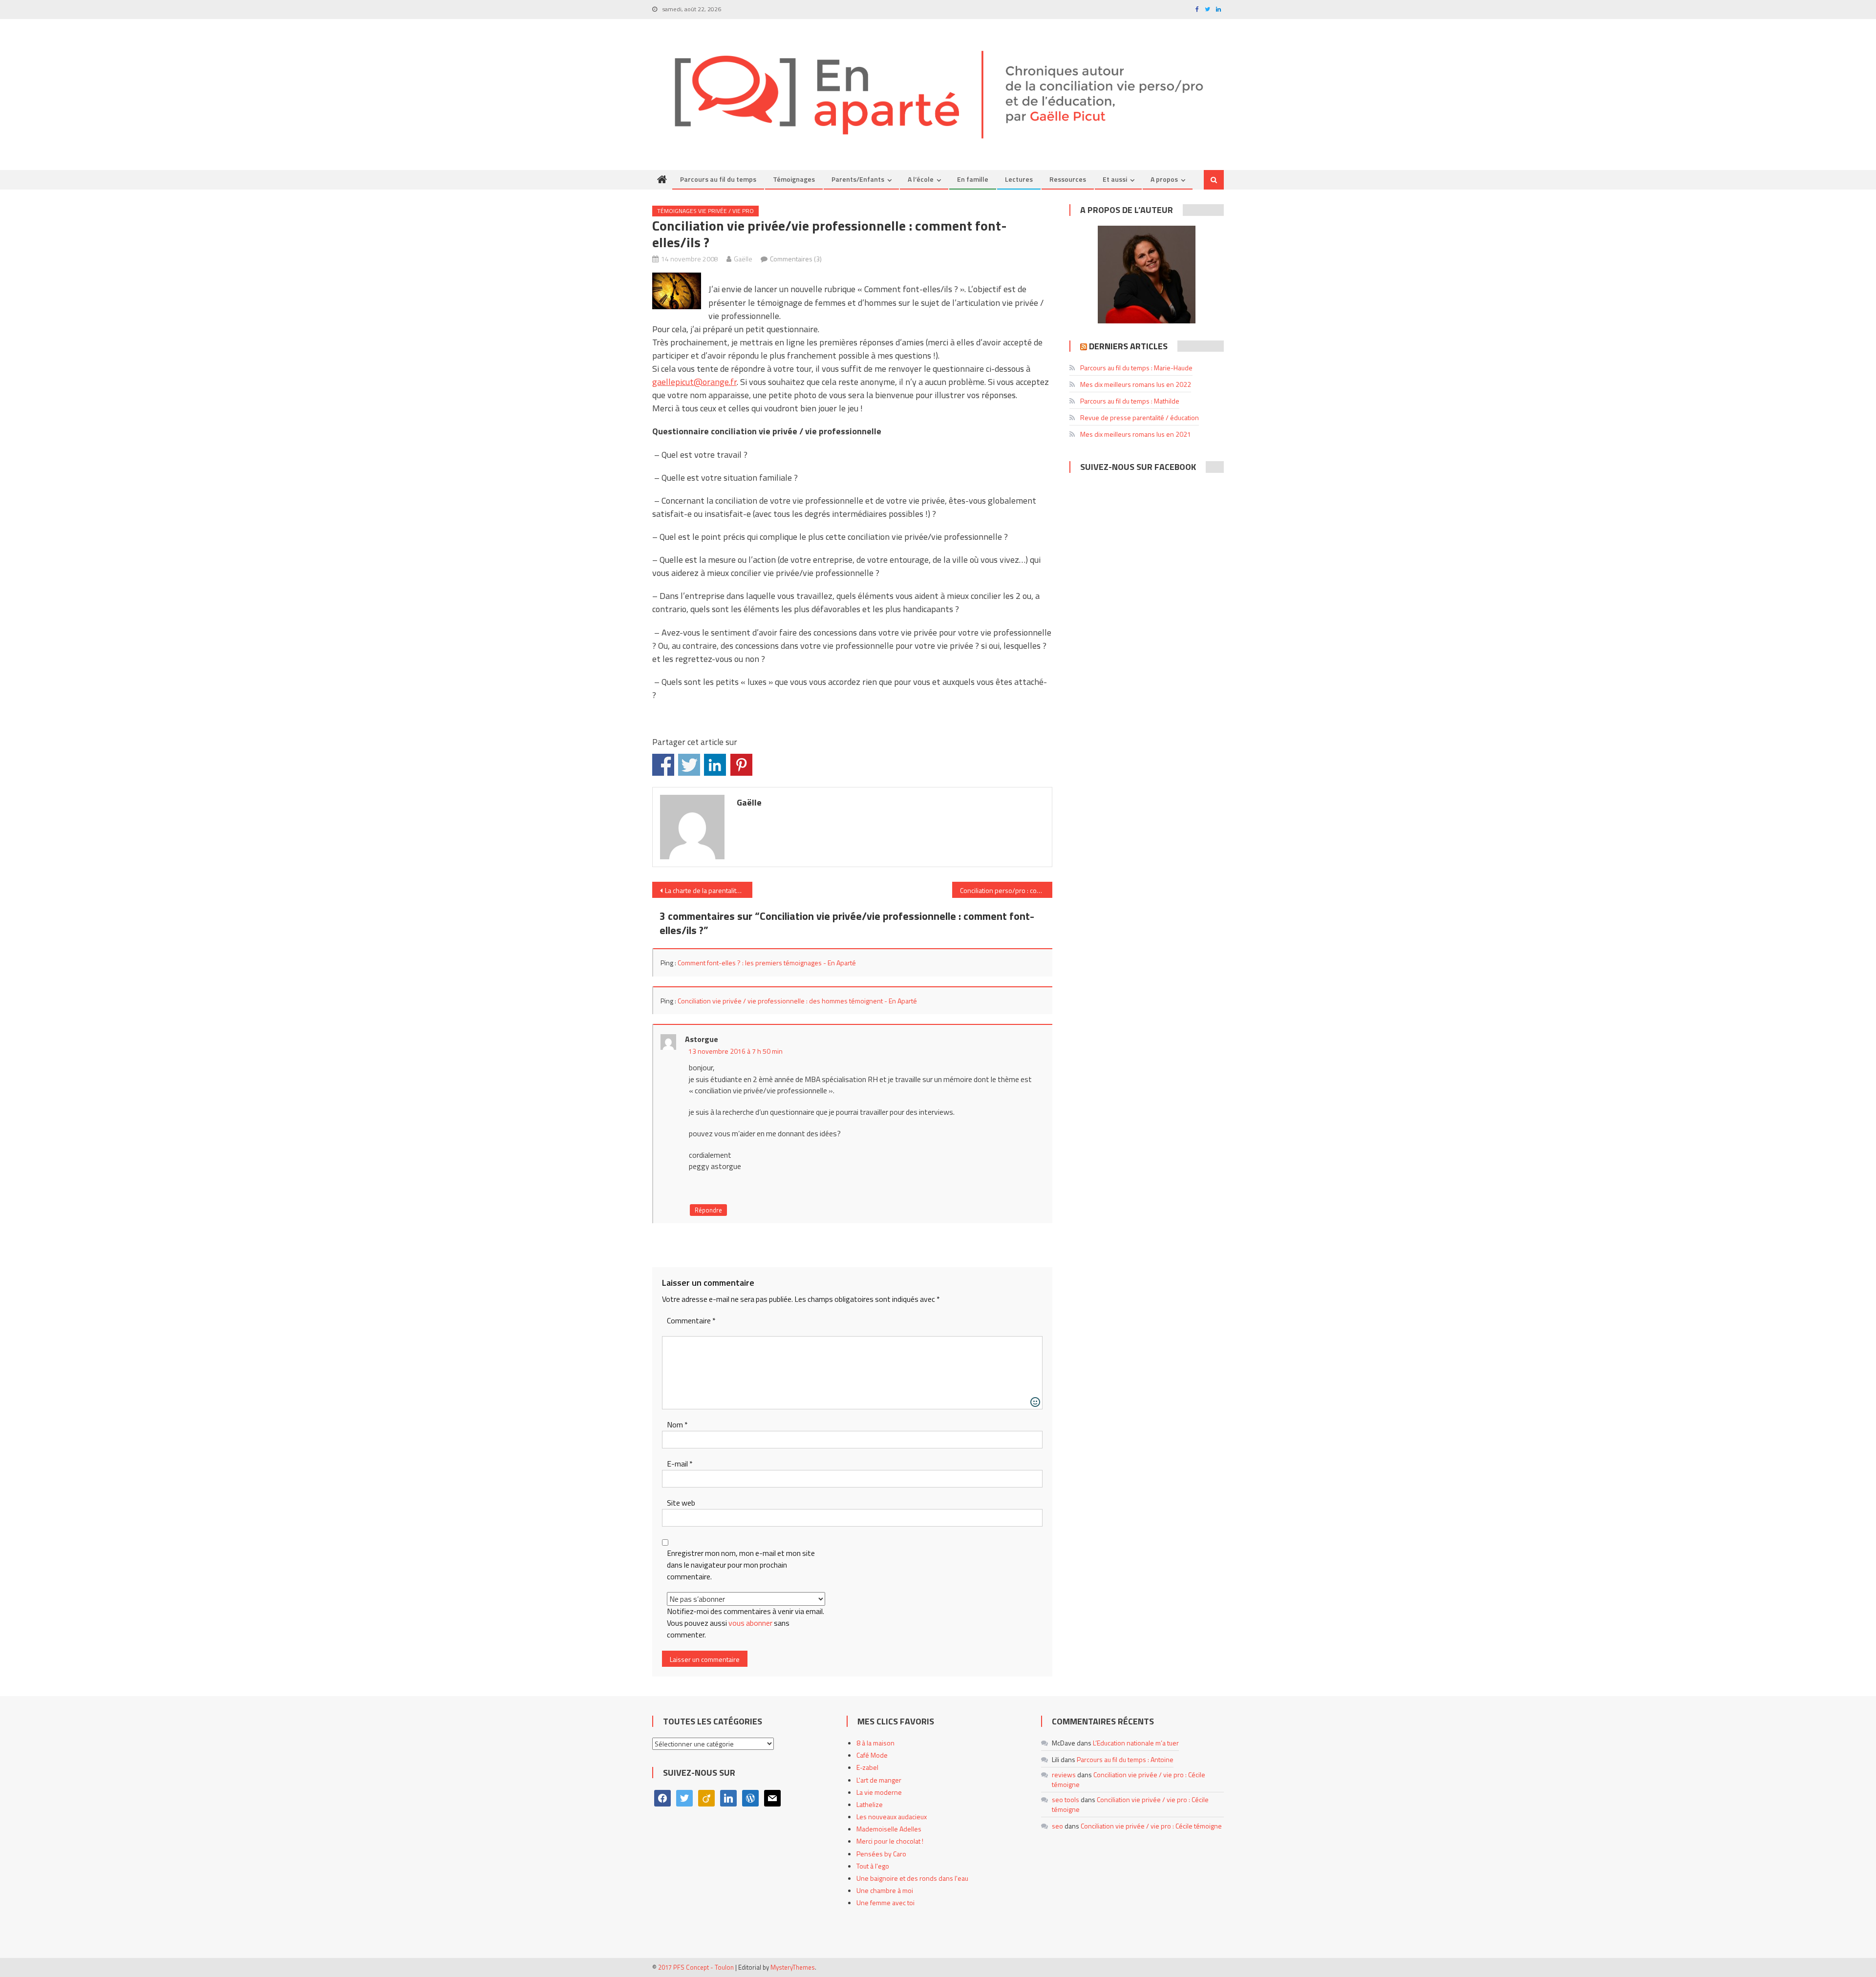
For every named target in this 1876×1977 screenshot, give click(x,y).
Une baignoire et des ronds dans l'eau (912, 1878)
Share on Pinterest (741, 765)
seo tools (1066, 1799)
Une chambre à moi (885, 1890)
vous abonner (750, 1623)
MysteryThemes (793, 1967)
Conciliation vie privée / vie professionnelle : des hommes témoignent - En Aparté (797, 1001)
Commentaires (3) (796, 259)
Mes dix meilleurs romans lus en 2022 (1136, 384)
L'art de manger (879, 1780)
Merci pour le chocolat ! (890, 1841)
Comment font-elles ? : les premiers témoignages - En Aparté (767, 963)
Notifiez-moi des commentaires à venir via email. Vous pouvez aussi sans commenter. (746, 1623)
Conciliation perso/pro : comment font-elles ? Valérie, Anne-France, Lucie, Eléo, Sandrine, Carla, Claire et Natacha (1006, 890)
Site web (681, 1503)
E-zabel (867, 1767)
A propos (1164, 179)
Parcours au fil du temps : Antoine (1125, 1759)
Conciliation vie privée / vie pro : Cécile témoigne (1129, 1779)
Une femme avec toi (885, 1903)
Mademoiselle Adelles (889, 1829)
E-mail (680, 1464)
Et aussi (1115, 179)
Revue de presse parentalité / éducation (1140, 417)
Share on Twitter (689, 765)
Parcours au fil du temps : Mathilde (1130, 401)
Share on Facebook (663, 765)
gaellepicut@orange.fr (694, 382)
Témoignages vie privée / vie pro (705, 211)
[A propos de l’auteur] (1147, 275)
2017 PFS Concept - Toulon (696, 1967)
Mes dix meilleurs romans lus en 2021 (1136, 434)
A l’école (921, 179)
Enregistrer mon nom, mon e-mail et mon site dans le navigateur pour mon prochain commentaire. (741, 1565)
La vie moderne (879, 1792)
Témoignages (794, 179)
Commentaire (691, 1321)
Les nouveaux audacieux (892, 1817)
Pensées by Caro (881, 1854)
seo (1057, 1826)
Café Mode (872, 1755)
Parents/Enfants (858, 179)
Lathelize (870, 1804)
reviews (1064, 1775)
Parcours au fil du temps (718, 179)
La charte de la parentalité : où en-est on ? (709, 890)
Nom (677, 1425)
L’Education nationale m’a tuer (1136, 1743)
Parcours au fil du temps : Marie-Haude (1136, 368)
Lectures (1019, 179)
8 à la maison (875, 1743)
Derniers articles (1128, 346)
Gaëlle (743, 259)
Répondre (708, 1210)
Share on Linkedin (715, 765)
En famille (973, 179)
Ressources (1068, 179)
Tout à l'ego (873, 1866)
